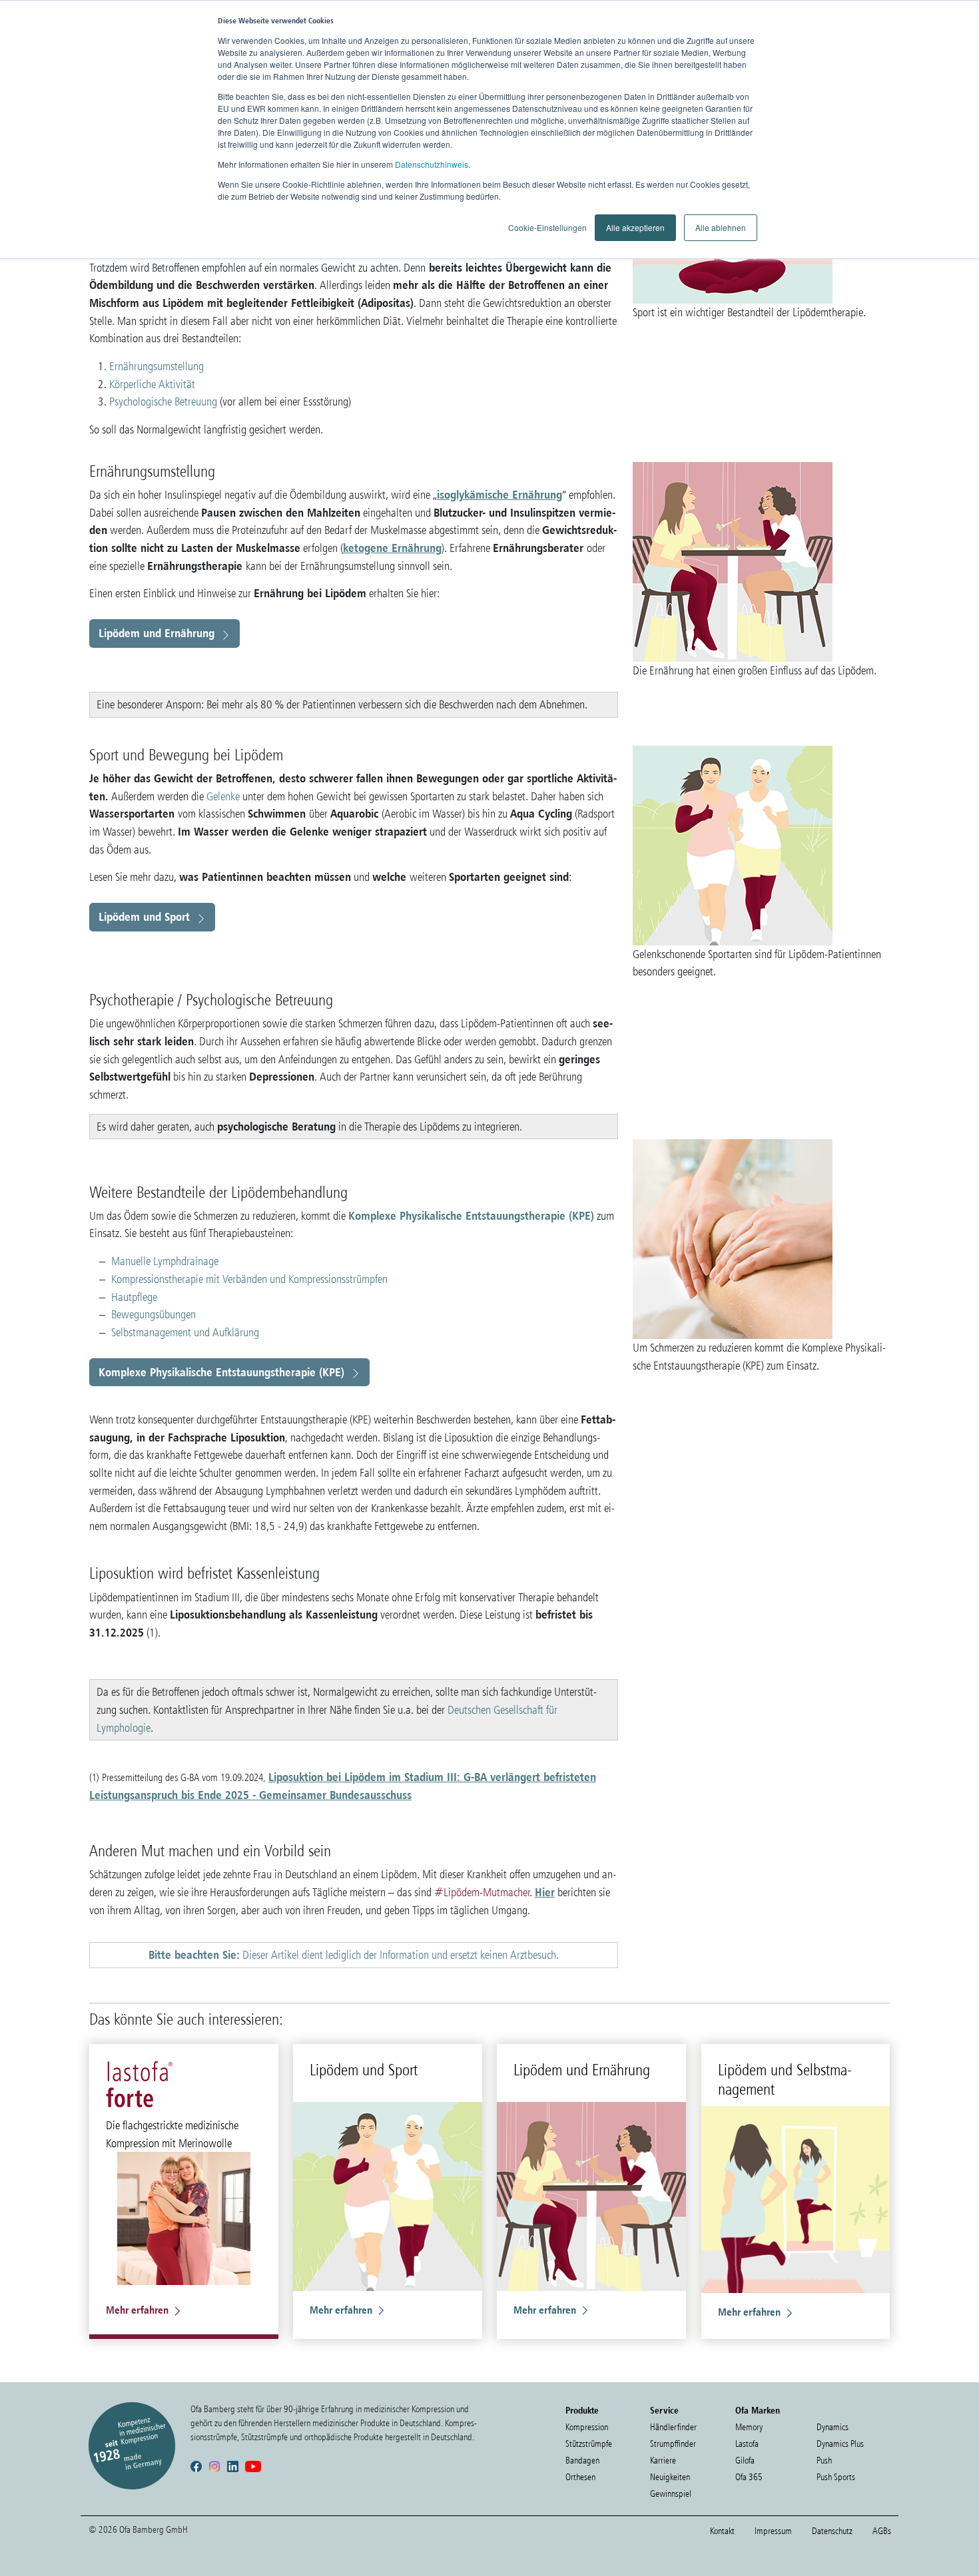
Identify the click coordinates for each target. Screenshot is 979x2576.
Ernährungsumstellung (157, 366)
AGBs (882, 2531)
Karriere (663, 2460)
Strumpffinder (673, 2444)
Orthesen (580, 2477)
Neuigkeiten (670, 2477)
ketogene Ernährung (392, 548)
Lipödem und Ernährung (157, 633)
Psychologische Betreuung (163, 401)
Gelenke (224, 796)
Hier (545, 1892)
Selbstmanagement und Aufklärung (185, 1332)
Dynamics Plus (840, 2444)
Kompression (587, 2427)
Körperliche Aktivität (152, 384)
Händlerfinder (673, 2427)
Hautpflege (134, 1297)
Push (824, 2460)
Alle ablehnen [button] (721, 227)
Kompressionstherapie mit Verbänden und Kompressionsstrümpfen (249, 1279)
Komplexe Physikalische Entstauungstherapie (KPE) (471, 1215)
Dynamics (832, 2427)
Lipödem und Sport (144, 916)
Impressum (773, 2531)
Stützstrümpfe (589, 2444)
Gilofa (745, 2460)
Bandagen (582, 2460)
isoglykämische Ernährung (499, 494)
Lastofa (747, 2444)
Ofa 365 (749, 2477)
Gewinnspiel (671, 2494)
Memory (749, 2427)
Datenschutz (832, 2531)
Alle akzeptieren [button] (635, 227)
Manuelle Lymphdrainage (165, 1261)
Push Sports (836, 2477)
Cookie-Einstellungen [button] (547, 227)
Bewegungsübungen (154, 1314)
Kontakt (722, 2531)
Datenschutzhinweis (432, 164)
